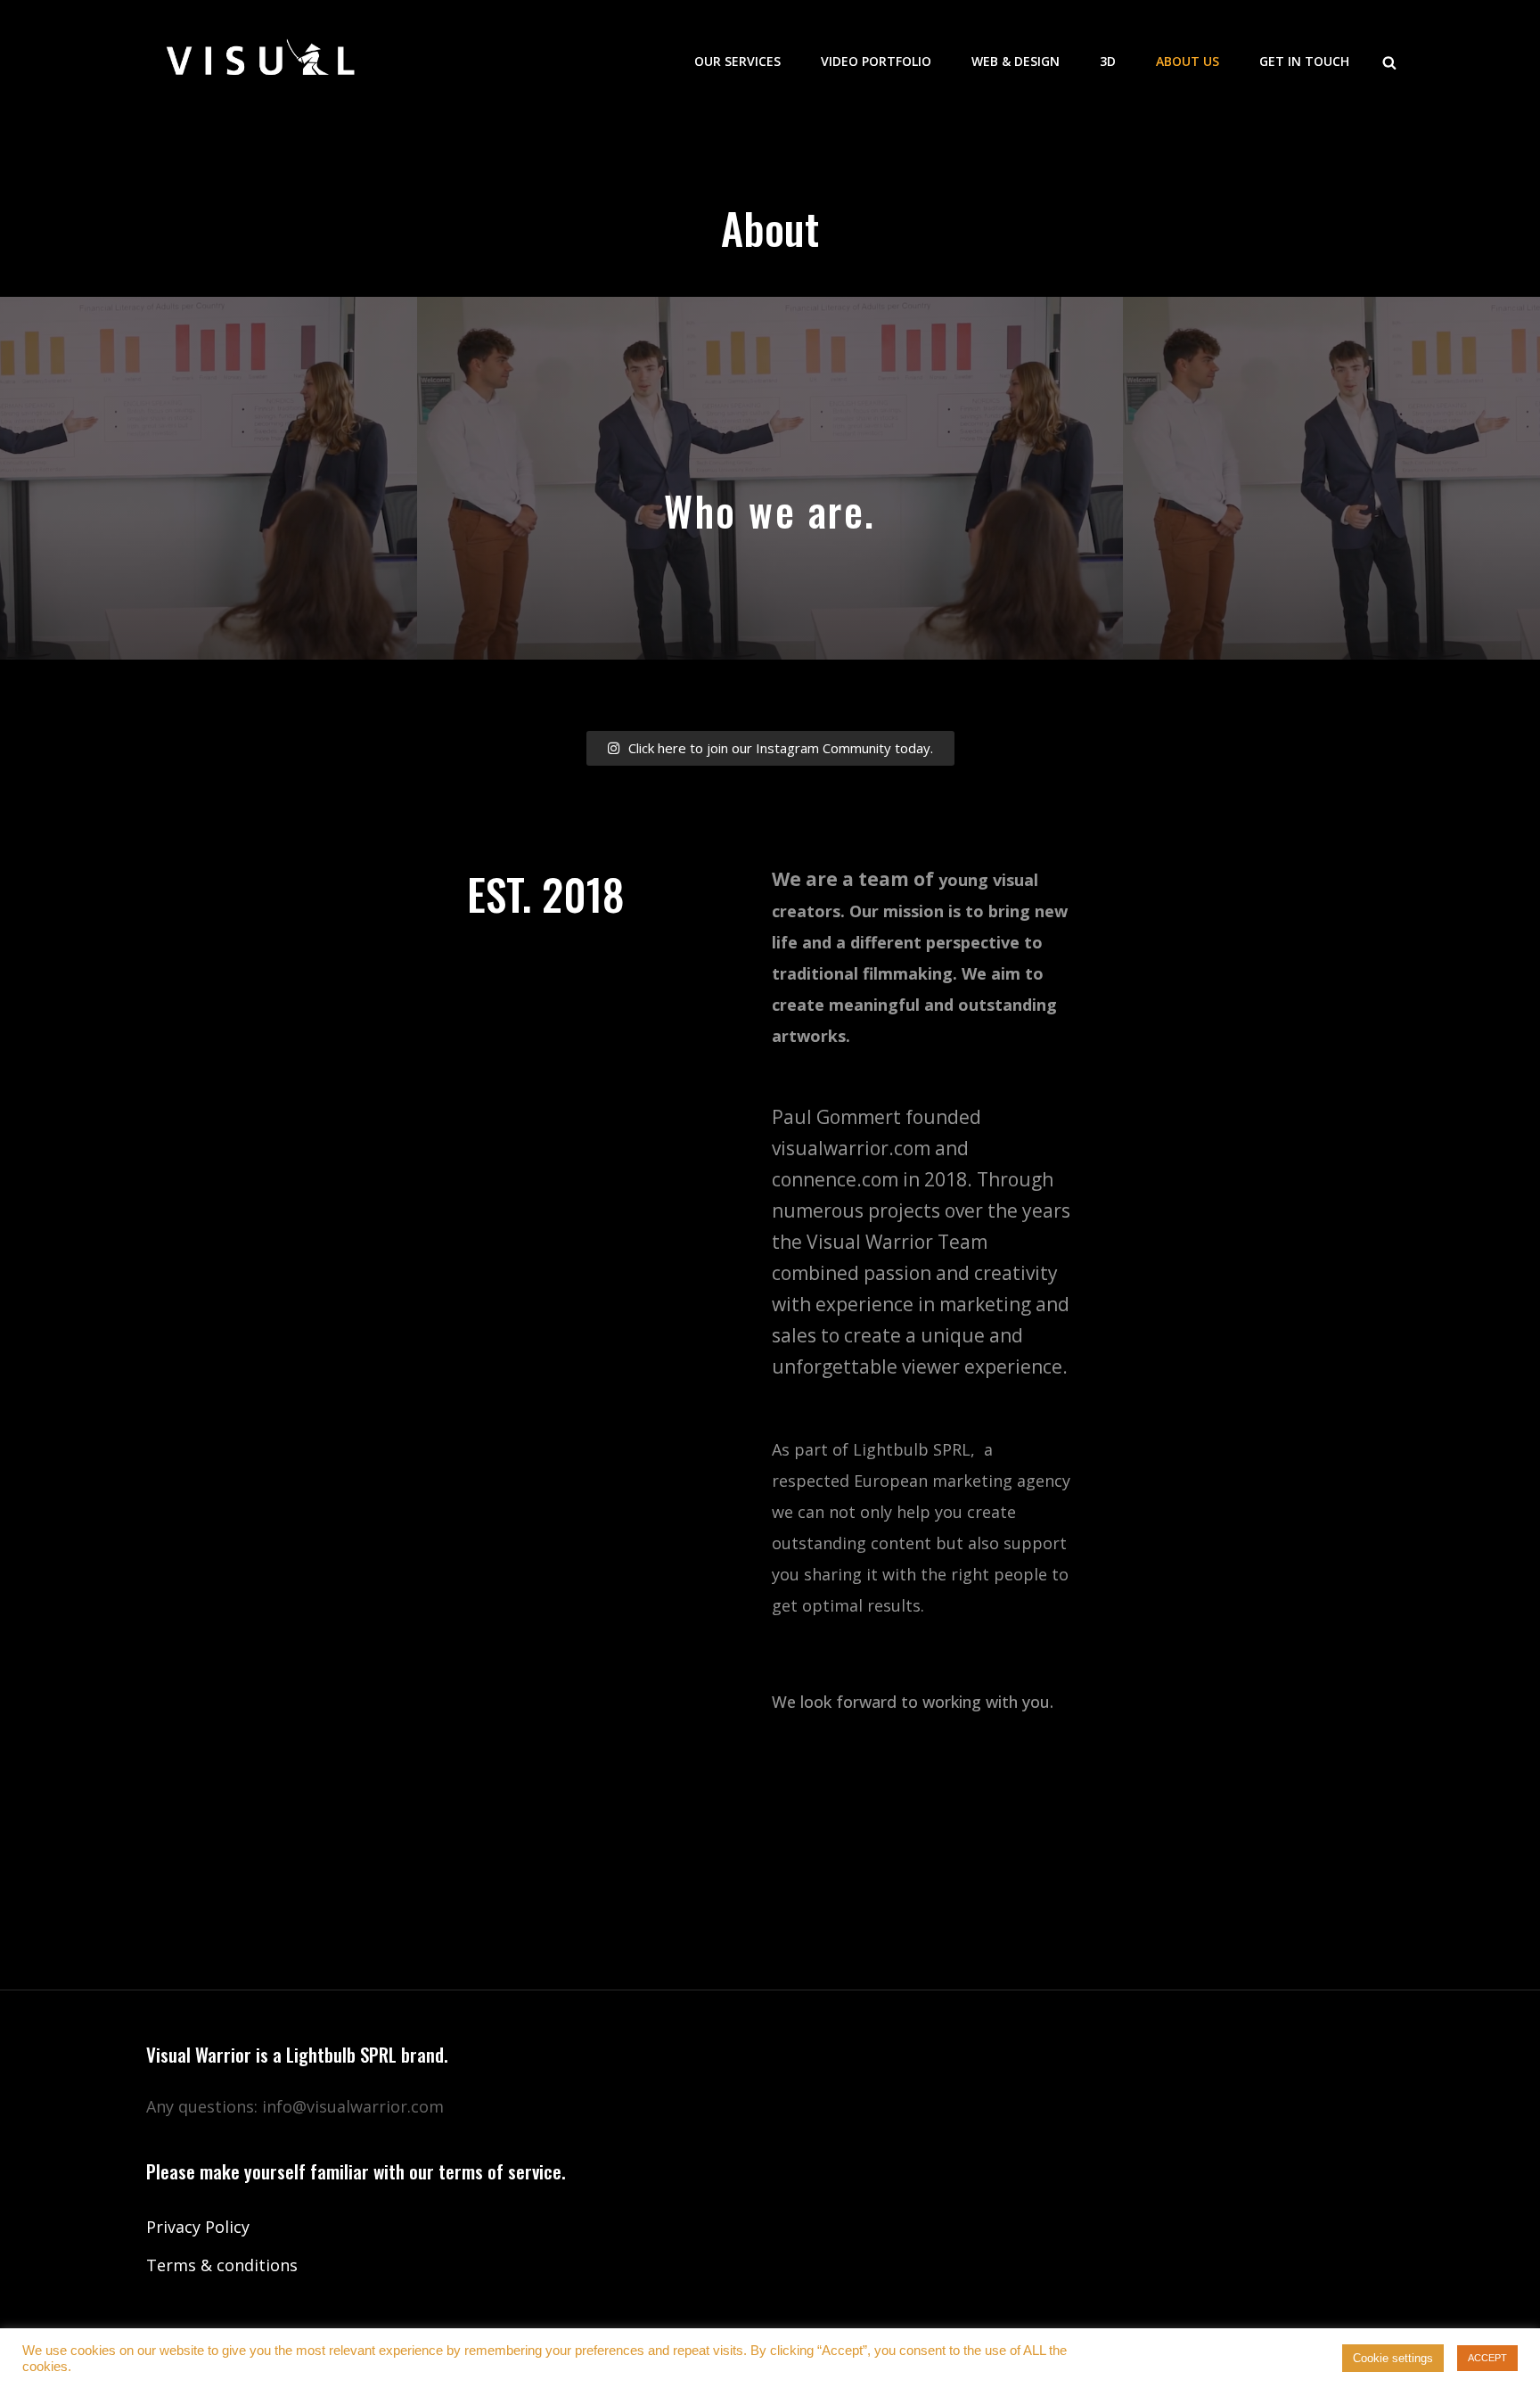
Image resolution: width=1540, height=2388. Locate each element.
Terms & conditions (222, 2265)
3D (1108, 61)
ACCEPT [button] (1487, 2358)
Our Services (737, 61)
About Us (1188, 61)
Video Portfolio (876, 61)
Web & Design (1016, 61)
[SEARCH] (1389, 62)
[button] (770, 748)
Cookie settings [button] (1393, 2358)
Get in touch (1304, 61)
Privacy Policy (198, 2227)
